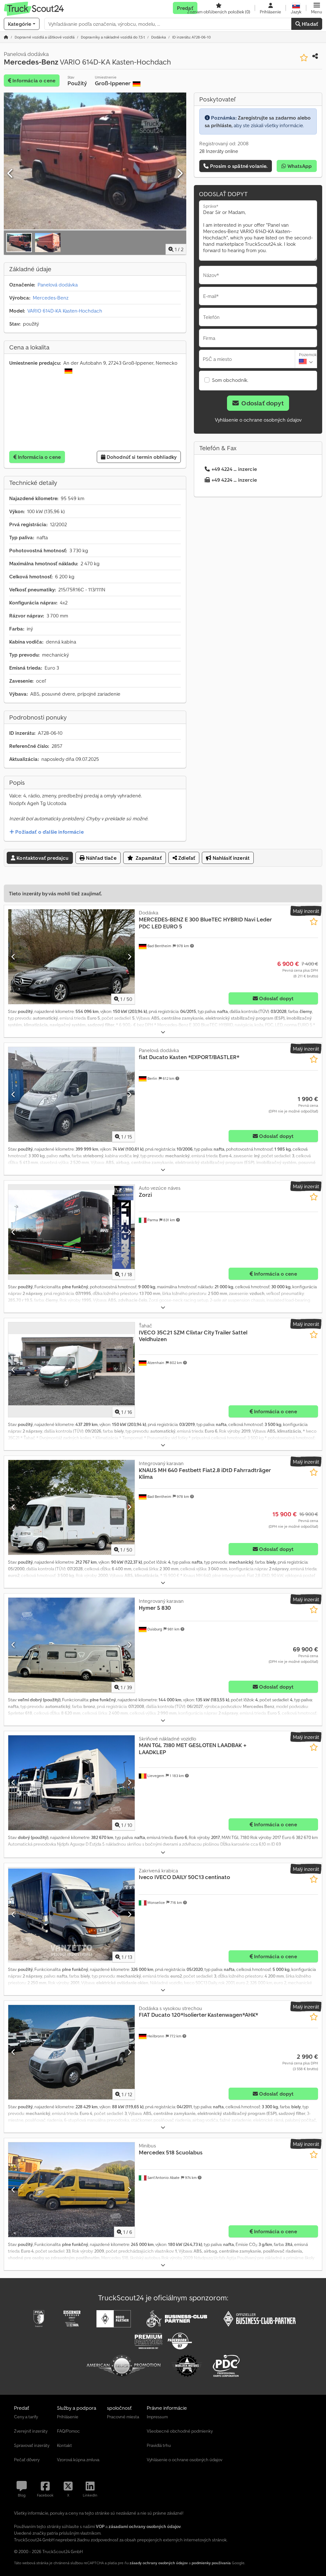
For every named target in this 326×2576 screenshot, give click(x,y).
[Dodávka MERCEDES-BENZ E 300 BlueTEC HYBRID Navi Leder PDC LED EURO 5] (71, 957)
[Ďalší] (180, 174)
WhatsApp (299, 166)
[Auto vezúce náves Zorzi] (71, 1232)
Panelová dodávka (58, 285)
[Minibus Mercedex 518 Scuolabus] (71, 2190)
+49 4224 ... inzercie (234, 469)
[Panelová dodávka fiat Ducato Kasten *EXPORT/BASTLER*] (71, 1094)
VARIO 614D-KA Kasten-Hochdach (65, 311)
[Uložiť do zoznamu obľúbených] (304, 58)
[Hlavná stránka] (6, 37)
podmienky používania (211, 2563)
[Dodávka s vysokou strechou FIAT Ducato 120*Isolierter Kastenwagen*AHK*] (71, 2052)
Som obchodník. (230, 380)
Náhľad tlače (101, 858)
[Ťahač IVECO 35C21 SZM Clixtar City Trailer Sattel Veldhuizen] (71, 1370)
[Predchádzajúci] (11, 174)
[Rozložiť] (163, 1032)
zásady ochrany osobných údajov (159, 2563)
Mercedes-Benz (51, 298)
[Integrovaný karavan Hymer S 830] (71, 1645)
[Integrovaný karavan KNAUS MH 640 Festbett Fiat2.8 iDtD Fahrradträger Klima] (71, 1507)
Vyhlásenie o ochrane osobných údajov (258, 420)
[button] (317, 8)
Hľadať (309, 24)
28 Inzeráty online (219, 151)
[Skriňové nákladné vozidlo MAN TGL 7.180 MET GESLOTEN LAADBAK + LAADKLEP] (71, 1783)
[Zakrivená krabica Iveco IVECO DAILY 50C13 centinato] (71, 1915)
